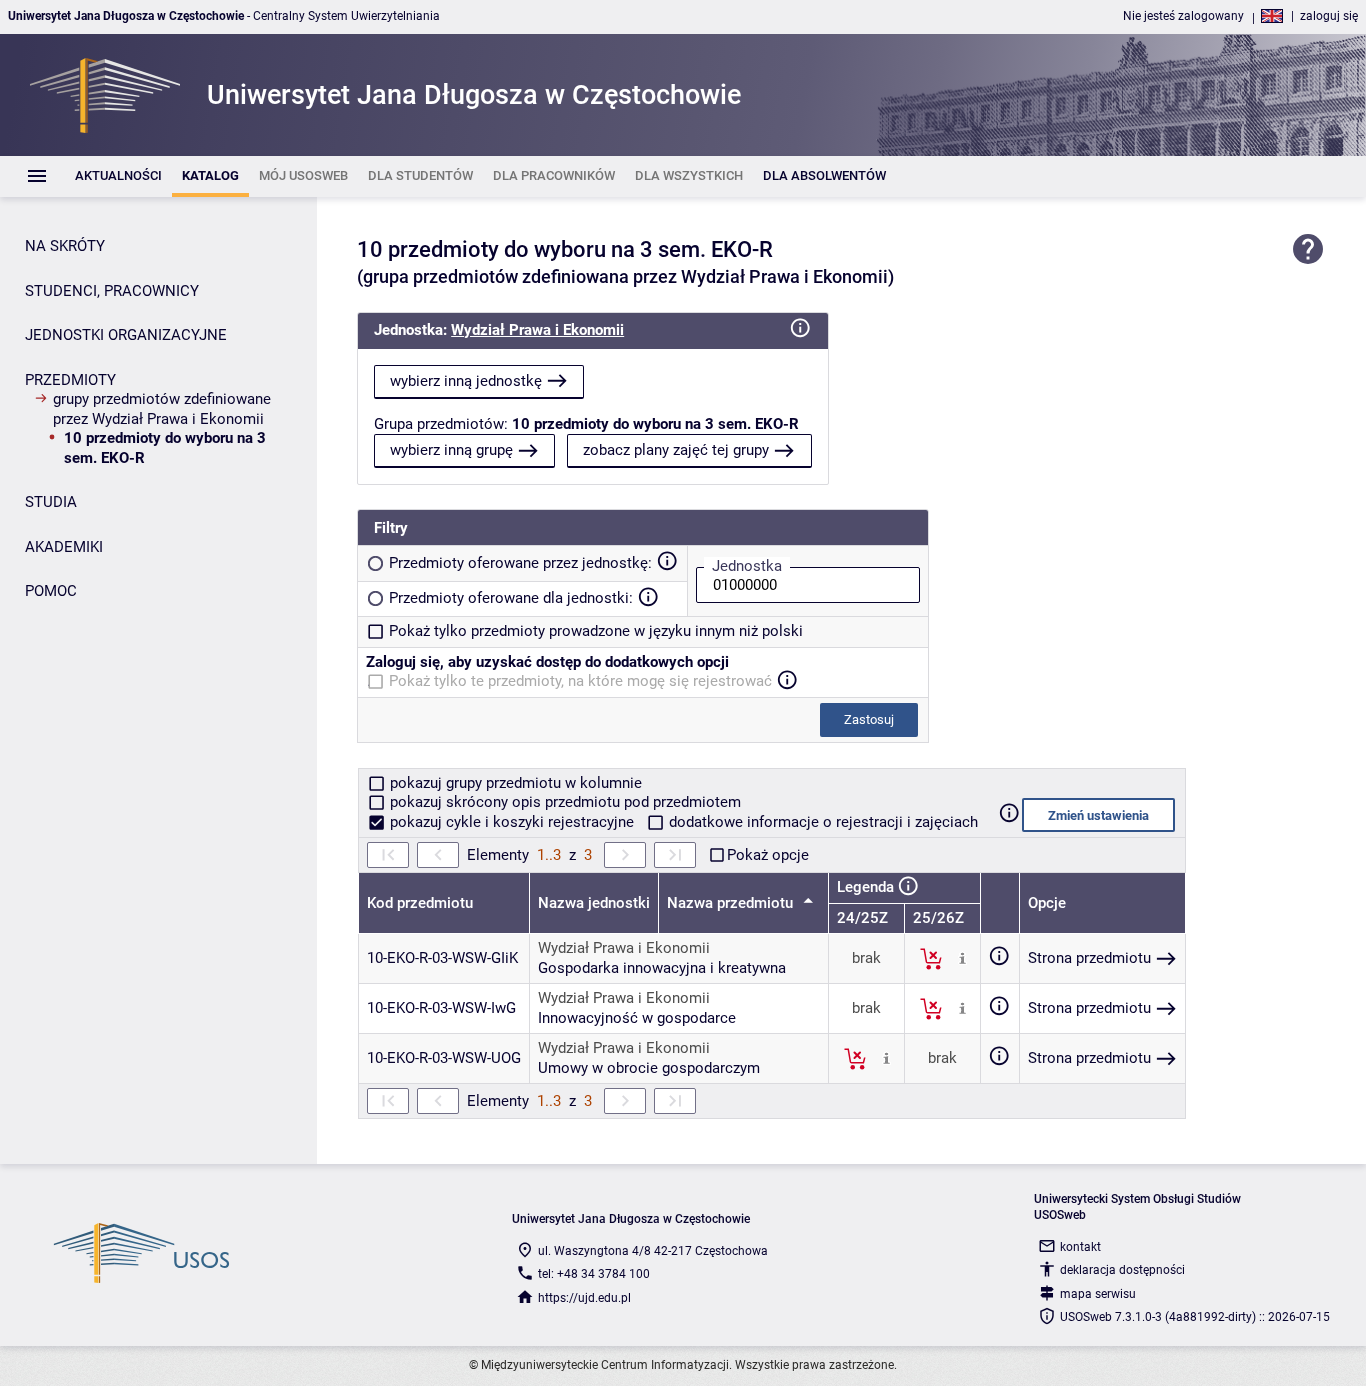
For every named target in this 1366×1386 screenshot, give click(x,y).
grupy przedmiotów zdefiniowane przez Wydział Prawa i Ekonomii (162, 409)
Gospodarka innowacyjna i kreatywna (662, 968)
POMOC (51, 591)
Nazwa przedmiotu (732, 903)
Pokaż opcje (768, 855)
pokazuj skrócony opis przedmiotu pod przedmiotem (563, 802)
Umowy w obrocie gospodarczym (649, 1068)
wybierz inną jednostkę (466, 381)
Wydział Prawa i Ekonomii (537, 330)
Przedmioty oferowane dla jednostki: (511, 598)
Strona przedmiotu (1089, 958)
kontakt (1080, 1247)
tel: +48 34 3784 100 (594, 1274)
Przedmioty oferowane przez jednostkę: (520, 563)
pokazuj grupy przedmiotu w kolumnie (514, 783)
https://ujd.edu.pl (584, 1298)
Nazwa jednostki (594, 903)
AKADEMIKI (64, 547)
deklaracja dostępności (1122, 1270)
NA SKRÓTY (65, 246)
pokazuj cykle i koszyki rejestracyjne (512, 822)
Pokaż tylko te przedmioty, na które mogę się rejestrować (580, 681)
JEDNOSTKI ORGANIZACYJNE (126, 335)
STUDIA (51, 502)
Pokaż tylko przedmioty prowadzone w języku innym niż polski (596, 631)
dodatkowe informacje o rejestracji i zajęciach (821, 822)
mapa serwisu (1098, 1294)
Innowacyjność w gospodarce (637, 1018)
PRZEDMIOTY (70, 380)
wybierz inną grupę (451, 450)
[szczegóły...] (962, 958)
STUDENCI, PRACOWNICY (112, 291)
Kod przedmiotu (420, 903)
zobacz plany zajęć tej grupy (676, 450)
